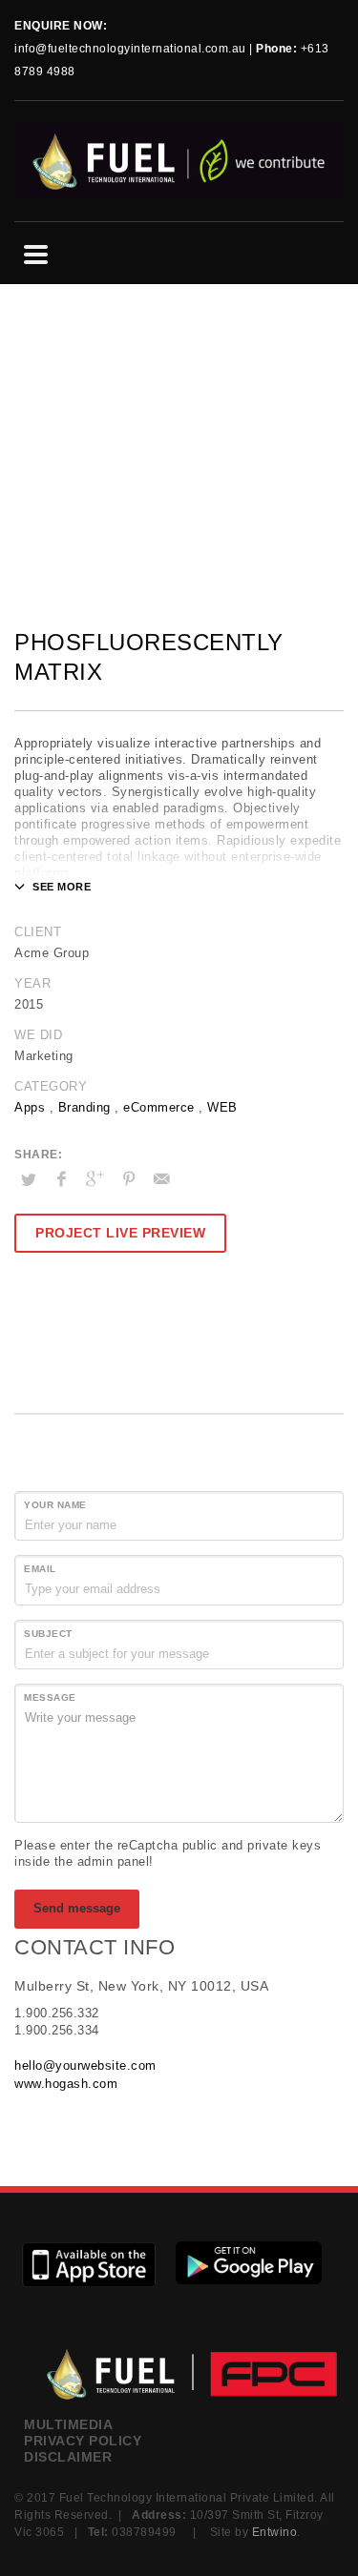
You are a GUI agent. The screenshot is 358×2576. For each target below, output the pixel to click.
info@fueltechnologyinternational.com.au (130, 49)
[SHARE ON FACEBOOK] (62, 1179)
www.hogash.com (66, 2084)
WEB (222, 1107)
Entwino (275, 2532)
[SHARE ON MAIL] (162, 1179)
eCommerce (159, 1107)
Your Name (55, 1505)
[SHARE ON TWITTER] (29, 1180)
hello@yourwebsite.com (85, 2065)
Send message (77, 1908)
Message (50, 1697)
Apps (30, 1107)
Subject (48, 1634)
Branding (84, 1107)
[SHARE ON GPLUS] (95, 1179)
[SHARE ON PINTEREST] (129, 1179)
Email (40, 1569)
